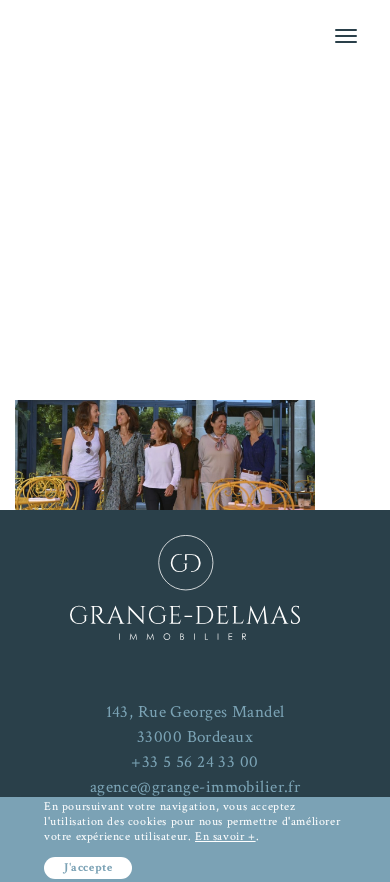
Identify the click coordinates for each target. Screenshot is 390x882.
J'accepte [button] (88, 867)
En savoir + (225, 836)
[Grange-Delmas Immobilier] (195, 130)
